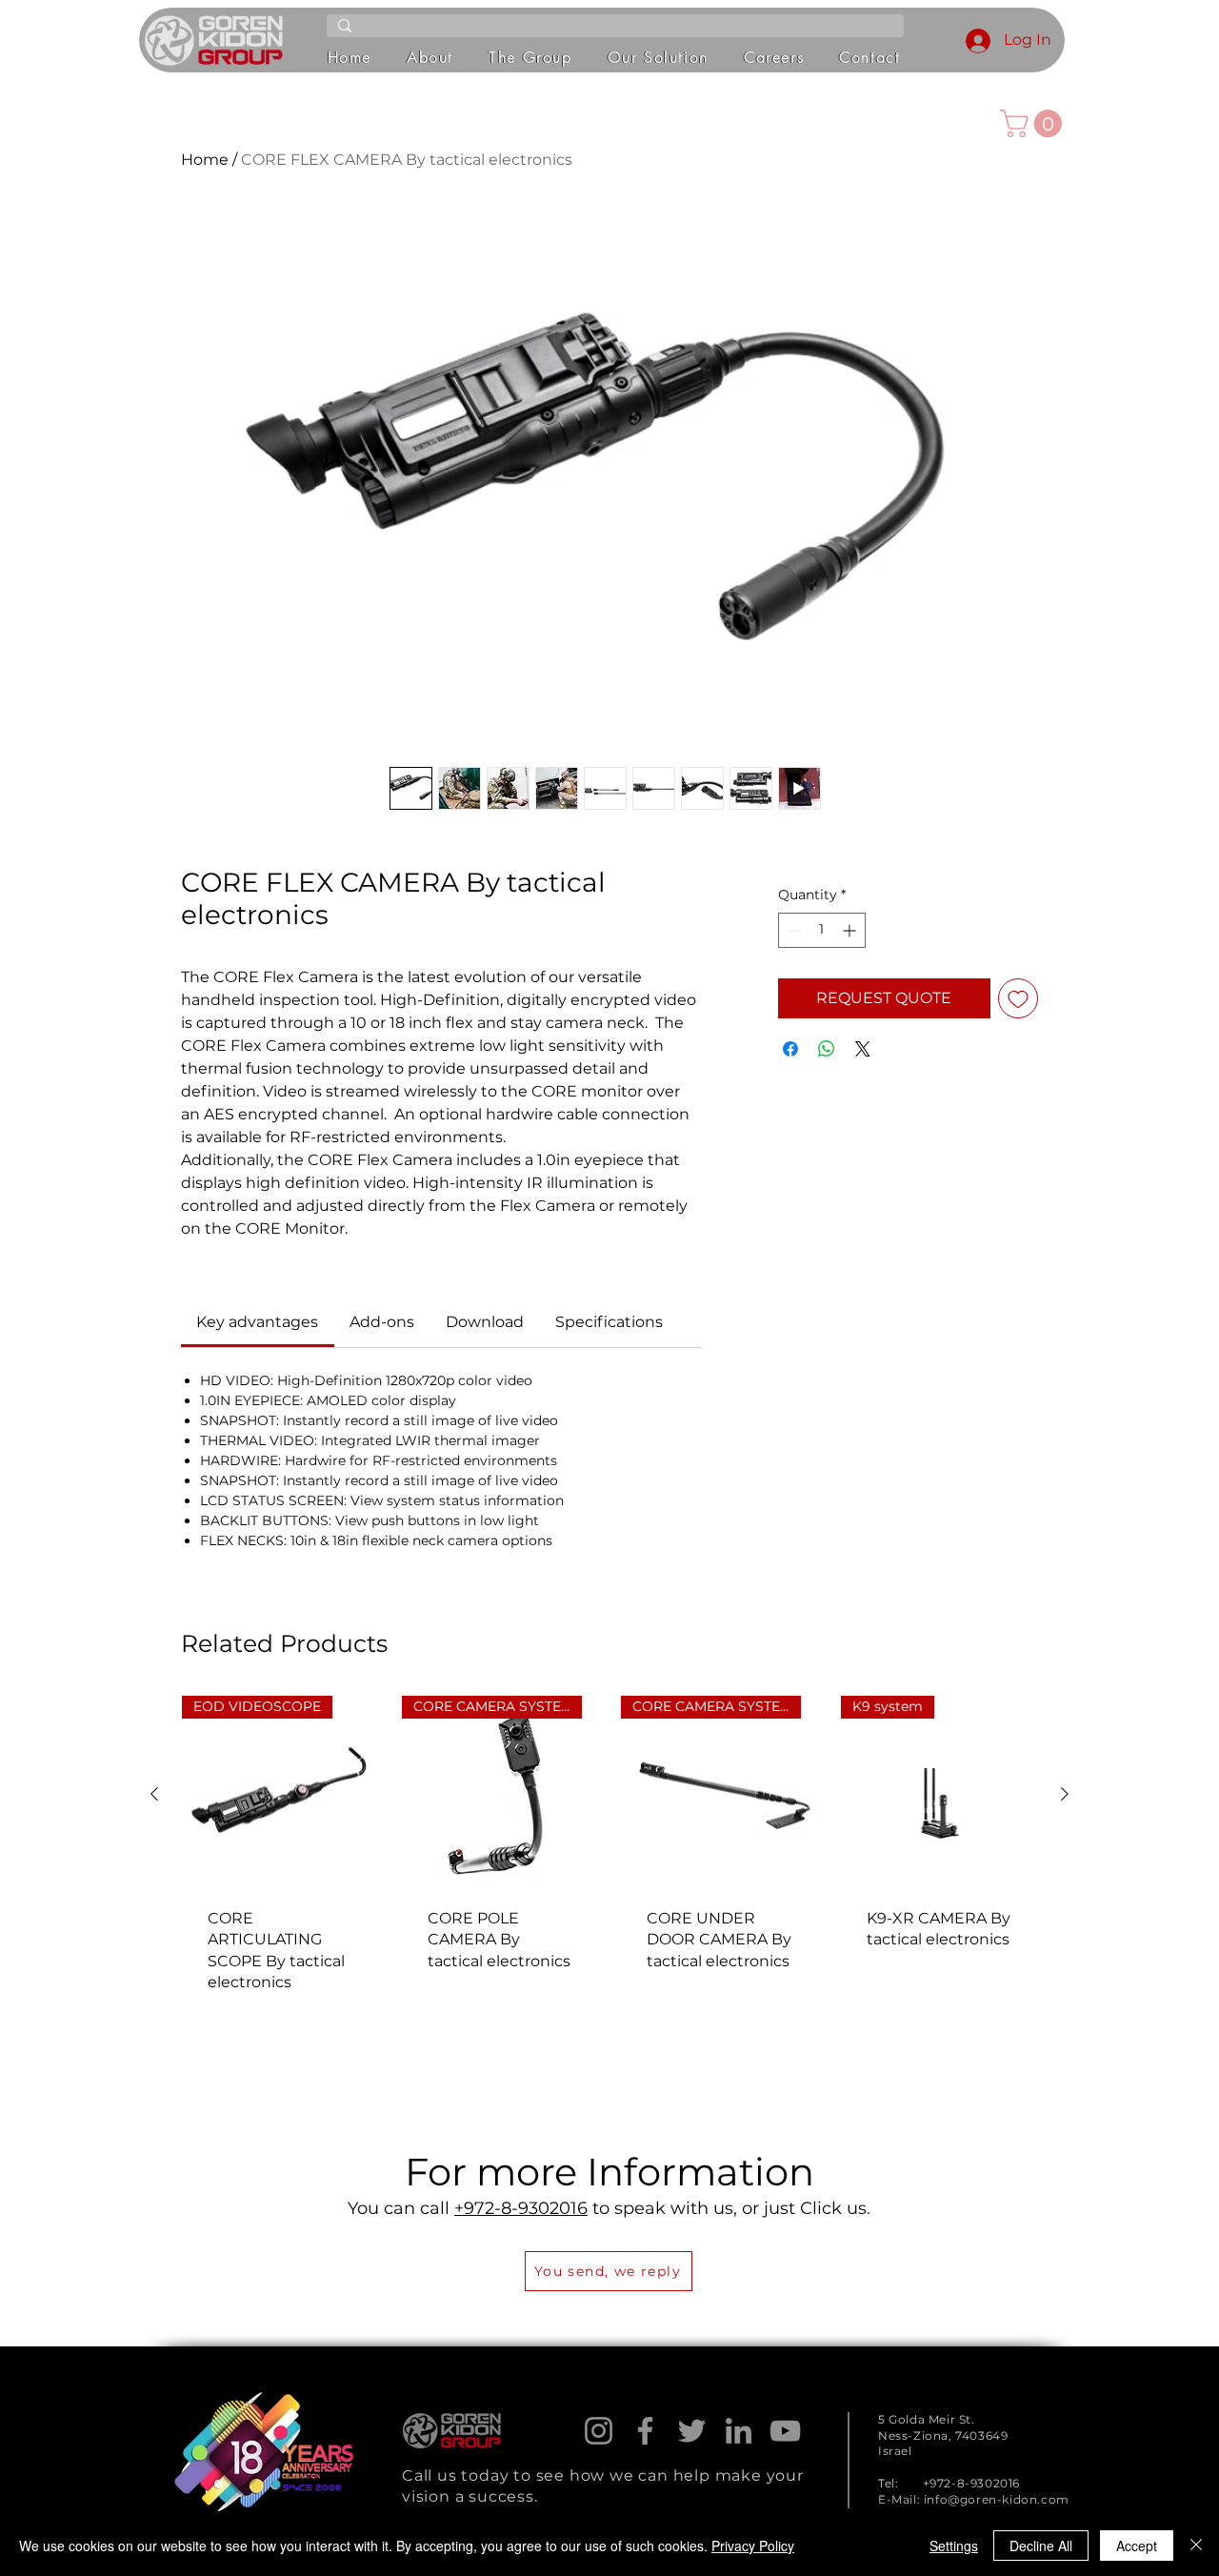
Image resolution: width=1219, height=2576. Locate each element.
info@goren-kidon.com (997, 2499)
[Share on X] (863, 1049)
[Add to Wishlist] (1018, 998)
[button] (430, 58)
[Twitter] (692, 2431)
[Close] (1196, 2546)
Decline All (1041, 2546)
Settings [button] (954, 2546)
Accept (1137, 2546)
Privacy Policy (753, 2546)
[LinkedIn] (739, 2431)
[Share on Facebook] (790, 1049)
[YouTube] (785, 2431)
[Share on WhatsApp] (827, 1049)
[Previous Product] (154, 1794)
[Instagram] (599, 2431)
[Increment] (851, 930)
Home (205, 160)
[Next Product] (1065, 1794)
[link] (257, 1322)
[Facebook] (645, 2431)
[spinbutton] (822, 930)
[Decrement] (793, 930)
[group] (609, 1857)
